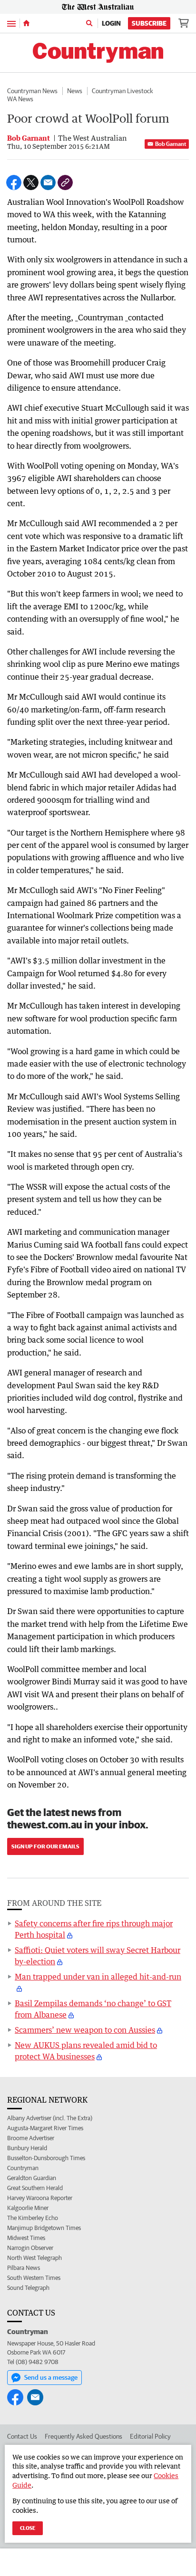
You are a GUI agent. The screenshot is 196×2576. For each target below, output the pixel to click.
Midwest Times (26, 2238)
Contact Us (22, 2436)
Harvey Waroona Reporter (40, 2198)
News (75, 91)
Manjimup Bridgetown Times (44, 2228)
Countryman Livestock (122, 91)
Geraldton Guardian (32, 2178)
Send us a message (51, 2377)
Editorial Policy (150, 2436)
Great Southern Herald (35, 2188)
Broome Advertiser (31, 2138)
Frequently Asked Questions (83, 2436)
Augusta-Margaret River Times (45, 2128)
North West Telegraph (34, 2258)
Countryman (23, 2168)
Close (28, 2528)
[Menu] (11, 23)
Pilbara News (24, 2268)
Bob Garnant (171, 144)
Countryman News (32, 91)
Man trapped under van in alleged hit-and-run (98, 1977)
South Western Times (34, 2278)
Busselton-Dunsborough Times (46, 2158)
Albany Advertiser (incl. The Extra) (50, 2118)
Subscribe (149, 23)
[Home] (26, 23)
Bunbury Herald (27, 2148)
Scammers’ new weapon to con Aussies (85, 2030)
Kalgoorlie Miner (28, 2208)
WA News (20, 99)
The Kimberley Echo (33, 2218)
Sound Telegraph (28, 2288)
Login (111, 23)
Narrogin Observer (30, 2248)
